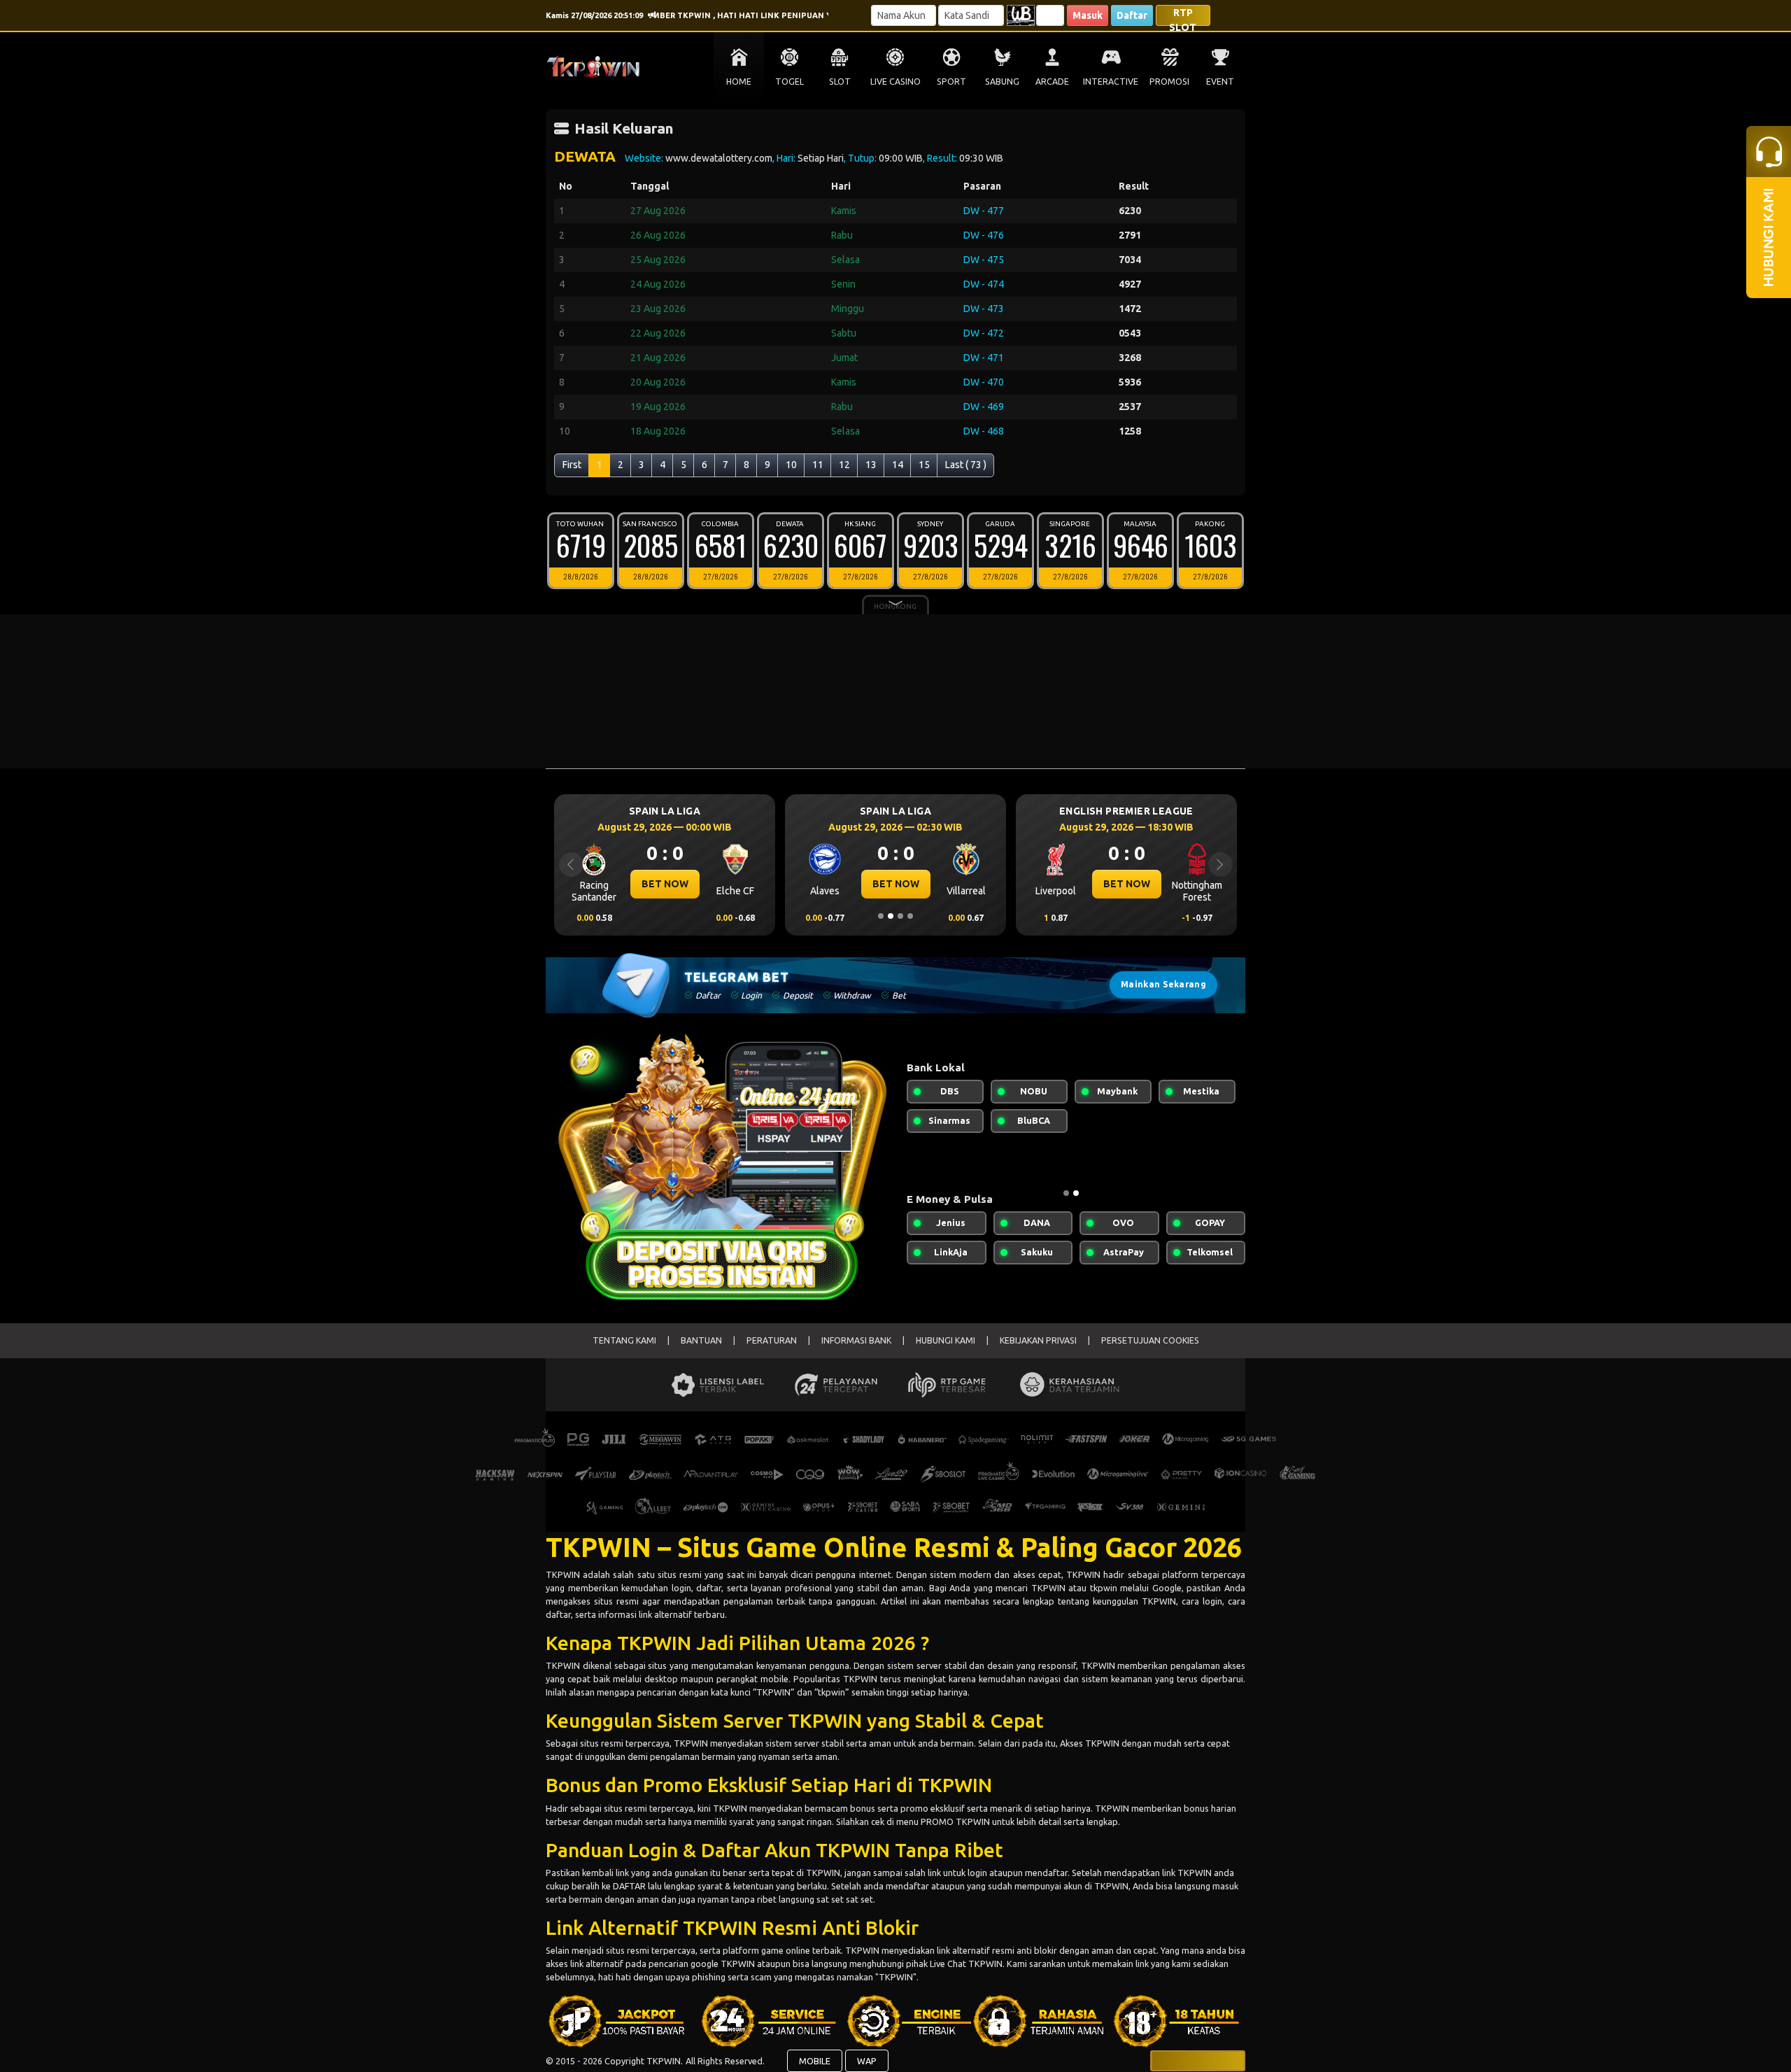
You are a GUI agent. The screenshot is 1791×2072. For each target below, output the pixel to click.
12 (844, 465)
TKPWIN (564, 1574)
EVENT (1220, 82)
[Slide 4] (910, 916)
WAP (867, 2061)
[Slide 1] (881, 916)
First (572, 465)
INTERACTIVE (1111, 82)
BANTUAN (701, 1340)
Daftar (1132, 15)
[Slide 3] (900, 916)
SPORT (951, 82)
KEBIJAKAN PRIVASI (1038, 1340)
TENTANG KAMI (624, 1340)
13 (871, 465)
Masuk (1088, 15)
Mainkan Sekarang (1163, 984)
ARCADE (1052, 82)
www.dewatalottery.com (719, 158)
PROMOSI (1169, 82)
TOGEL (790, 82)
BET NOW (665, 884)
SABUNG (1002, 82)
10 (791, 465)
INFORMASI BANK (856, 1340)
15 (924, 465)
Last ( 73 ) (966, 465)
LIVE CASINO (895, 82)
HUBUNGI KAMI (946, 1340)
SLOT (840, 82)
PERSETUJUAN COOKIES (1150, 1340)
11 (818, 465)
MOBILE (815, 2061)
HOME (739, 82)
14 (898, 465)
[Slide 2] (891, 916)
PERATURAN (772, 1340)
